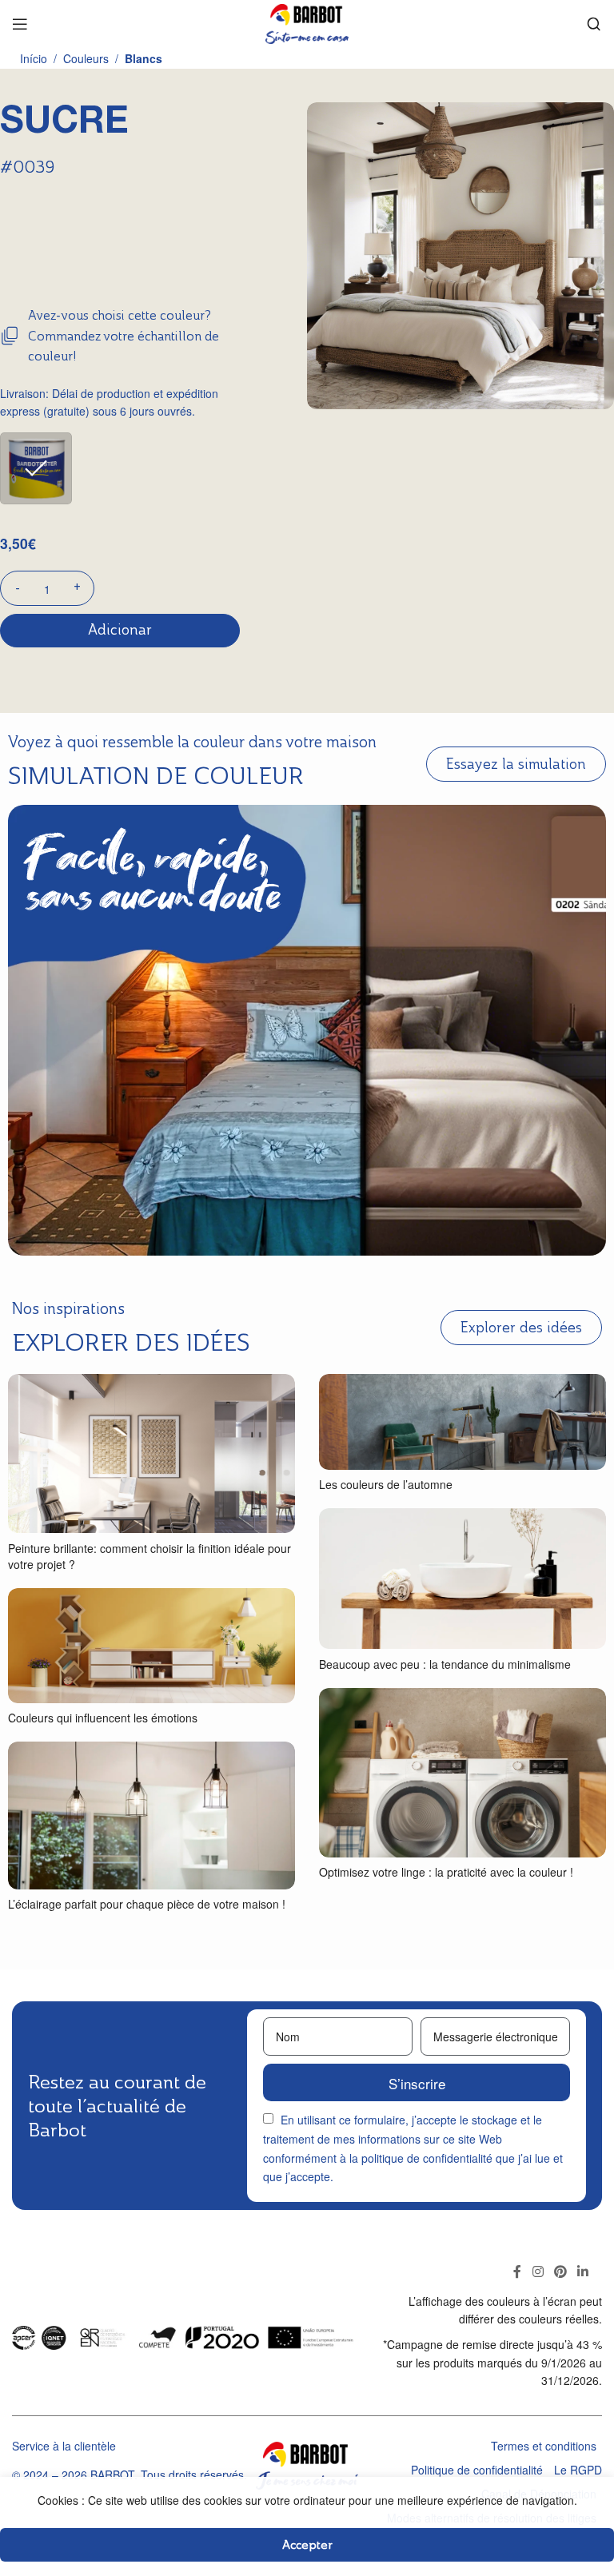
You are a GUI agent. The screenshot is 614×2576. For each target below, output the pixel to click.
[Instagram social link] (538, 2271)
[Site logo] (307, 22)
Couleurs (86, 58)
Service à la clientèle (64, 2446)
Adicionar (120, 630)
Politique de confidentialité (477, 2470)
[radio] (36, 468)
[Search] (594, 24)
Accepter (307, 2544)
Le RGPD (578, 2470)
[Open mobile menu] (20, 24)
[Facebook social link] (518, 2271)
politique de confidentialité (427, 2158)
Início (34, 58)
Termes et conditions (544, 2446)
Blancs (144, 58)
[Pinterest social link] (560, 2271)
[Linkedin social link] (583, 2271)
